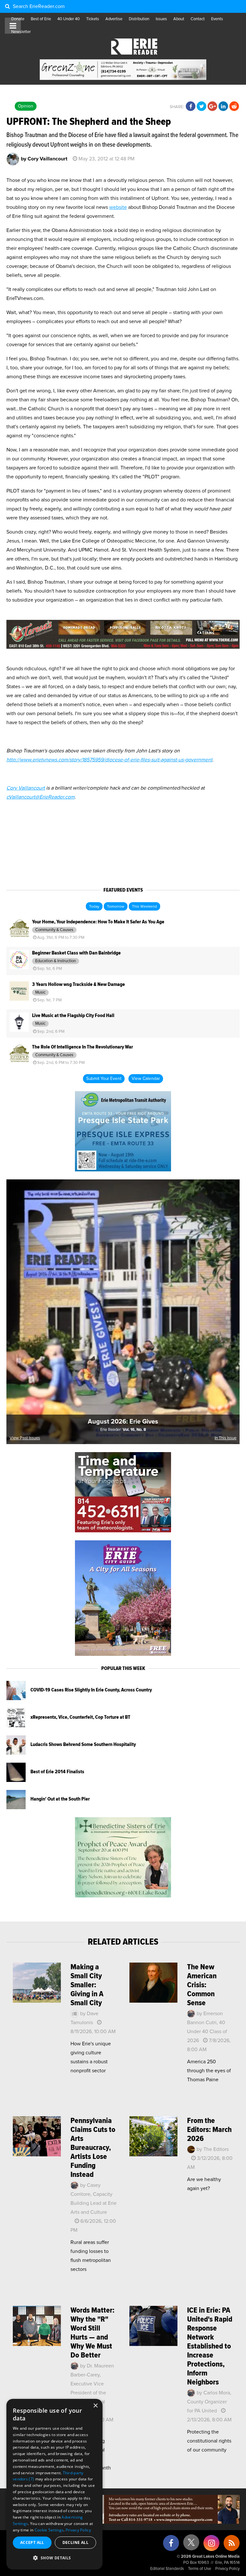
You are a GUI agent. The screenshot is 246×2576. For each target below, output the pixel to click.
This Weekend (144, 907)
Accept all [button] (32, 2542)
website (118, 207)
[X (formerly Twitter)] (191, 2545)
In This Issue (225, 1438)
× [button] (95, 2406)
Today (94, 907)
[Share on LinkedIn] (223, 107)
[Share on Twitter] (201, 107)
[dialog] (54, 2484)
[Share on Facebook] (191, 107)
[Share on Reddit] (234, 107)
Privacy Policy (227, 2569)
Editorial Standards (167, 2569)
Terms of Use (200, 2569)
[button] (54, 2558)
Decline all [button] (75, 2542)
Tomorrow (116, 907)
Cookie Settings (49, 2530)
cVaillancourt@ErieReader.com (41, 797)
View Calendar (146, 1079)
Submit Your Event (104, 1079)
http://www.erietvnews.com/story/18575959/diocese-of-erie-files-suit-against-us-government (109, 760)
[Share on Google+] (212, 107)
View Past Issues (25, 1438)
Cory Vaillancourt (26, 788)
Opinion (26, 106)
